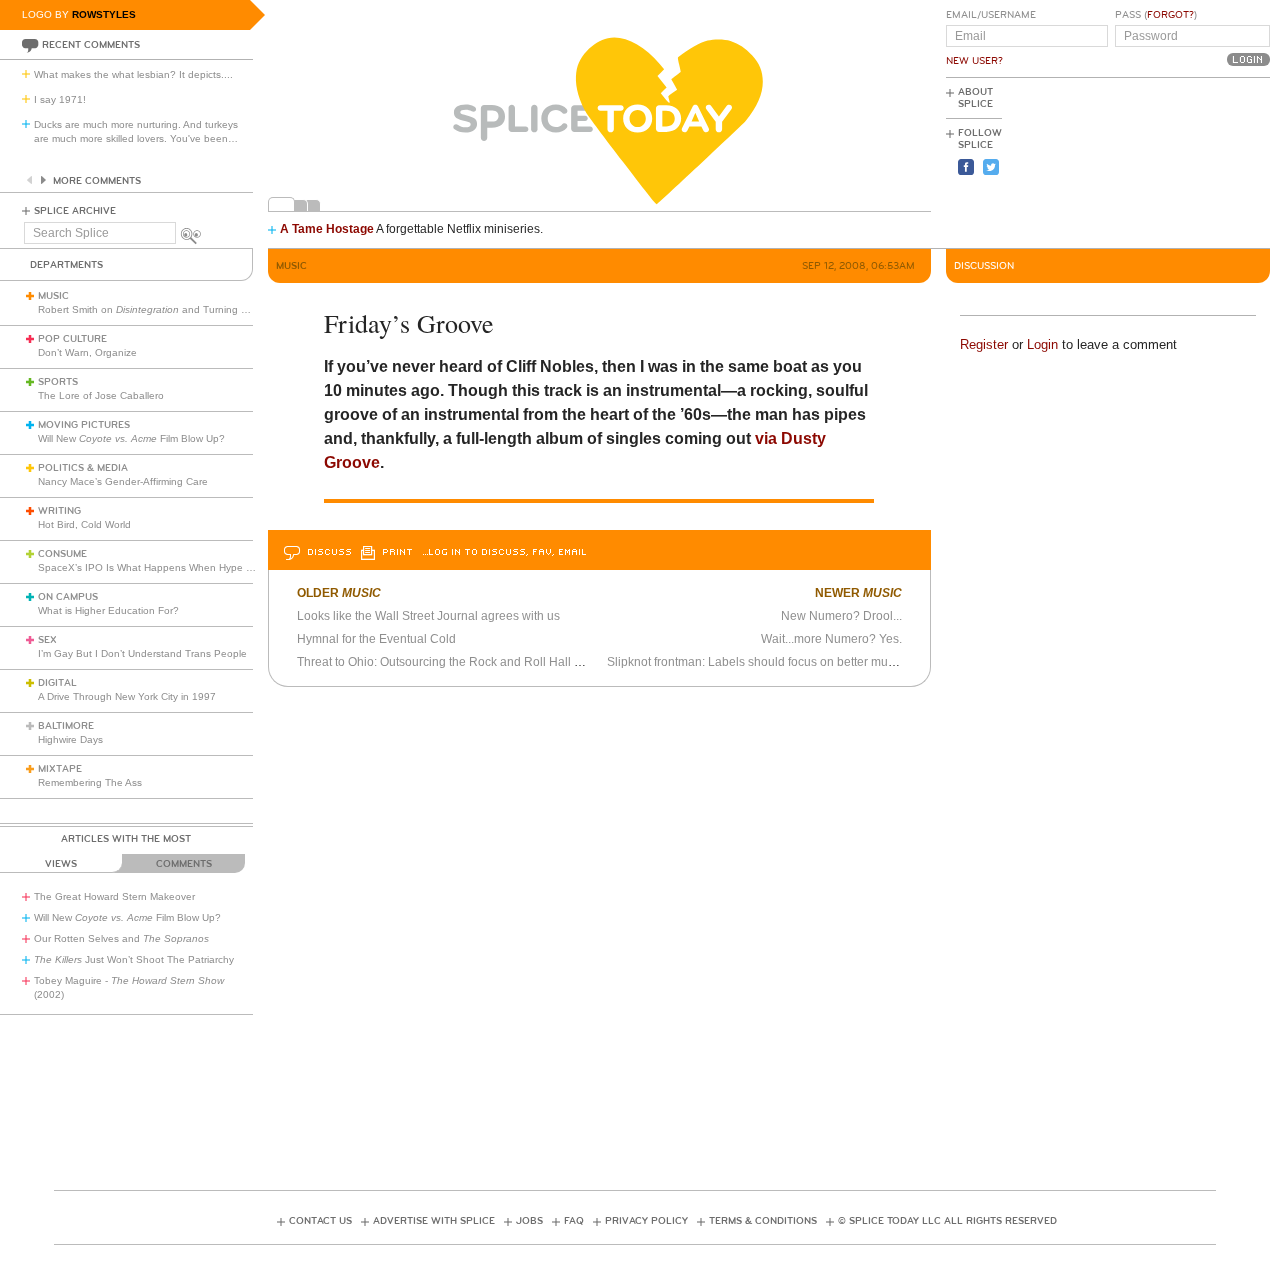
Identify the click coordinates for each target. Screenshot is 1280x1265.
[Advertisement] (1180, 161)
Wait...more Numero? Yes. (831, 639)
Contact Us (320, 1221)
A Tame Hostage (327, 229)
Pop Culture (72, 339)
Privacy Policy (646, 1221)
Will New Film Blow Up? (131, 438)
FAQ (574, 1221)
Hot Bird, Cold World (84, 524)
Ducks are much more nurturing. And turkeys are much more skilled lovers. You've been (136, 131)
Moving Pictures (84, 425)
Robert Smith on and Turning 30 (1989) (162, 309)
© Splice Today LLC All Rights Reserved (947, 1221)
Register (984, 344)
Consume (62, 554)
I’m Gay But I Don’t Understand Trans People (142, 653)
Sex (47, 640)
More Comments (97, 181)
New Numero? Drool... (841, 616)
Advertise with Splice (434, 1221)
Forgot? (1170, 15)
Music (53, 296)
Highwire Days (70, 739)
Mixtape (60, 769)
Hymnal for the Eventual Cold (376, 639)
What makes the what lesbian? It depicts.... (133, 74)
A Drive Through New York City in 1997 (127, 696)
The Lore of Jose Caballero (101, 395)
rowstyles (104, 14)
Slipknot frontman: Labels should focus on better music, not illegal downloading (821, 662)
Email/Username (991, 15)
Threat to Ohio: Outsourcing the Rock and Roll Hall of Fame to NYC (478, 662)
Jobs (529, 1221)
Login (1042, 344)
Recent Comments (91, 45)
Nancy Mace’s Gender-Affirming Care (123, 481)
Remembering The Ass (90, 782)
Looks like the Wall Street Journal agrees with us (428, 616)
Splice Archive (75, 211)
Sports (58, 382)
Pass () (1156, 15)
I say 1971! (60, 99)
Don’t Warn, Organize (87, 352)
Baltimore (66, 726)
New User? (974, 61)
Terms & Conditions (763, 1221)
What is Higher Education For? (108, 610)
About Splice (975, 98)
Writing (59, 511)
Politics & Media (83, 468)
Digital (57, 683)
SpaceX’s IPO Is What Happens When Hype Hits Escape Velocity (188, 567)
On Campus (68, 597)
